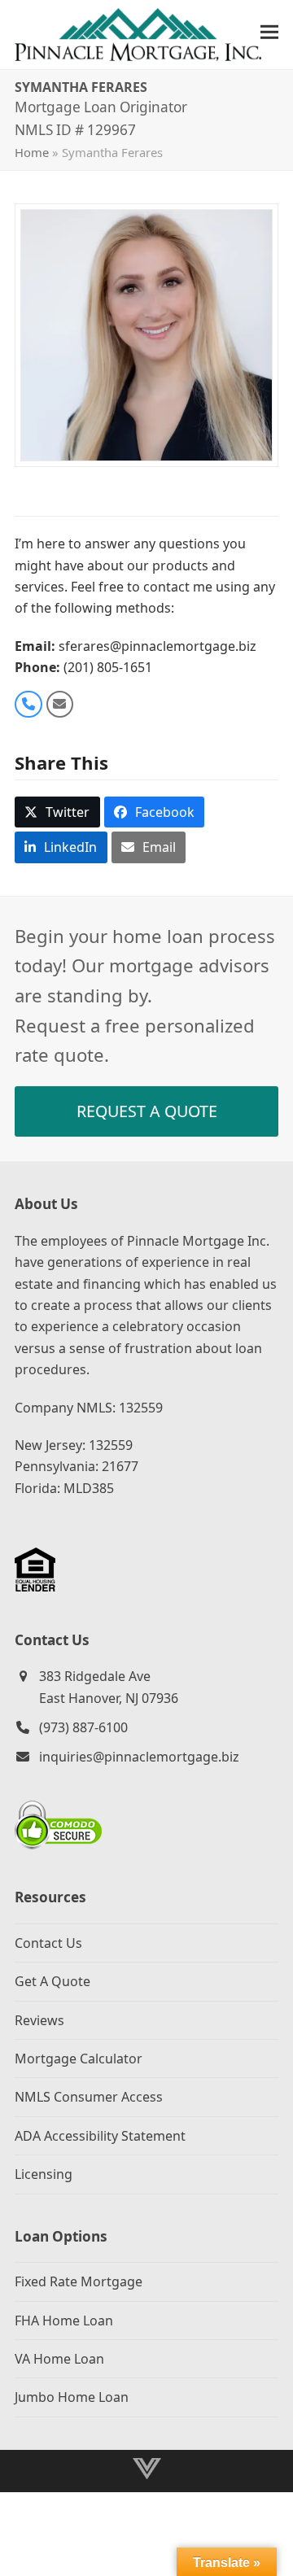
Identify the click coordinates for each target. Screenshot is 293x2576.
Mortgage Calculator (79, 2059)
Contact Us (48, 1943)
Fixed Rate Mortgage (79, 2281)
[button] (269, 32)
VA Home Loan (59, 2359)
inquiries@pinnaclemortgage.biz (139, 1757)
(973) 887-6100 (83, 1727)
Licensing (44, 2174)
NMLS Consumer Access (89, 2097)
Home (32, 152)
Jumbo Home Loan (72, 2397)
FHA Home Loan (64, 2321)
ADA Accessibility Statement (100, 2136)
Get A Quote (52, 1981)
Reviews (39, 2020)
